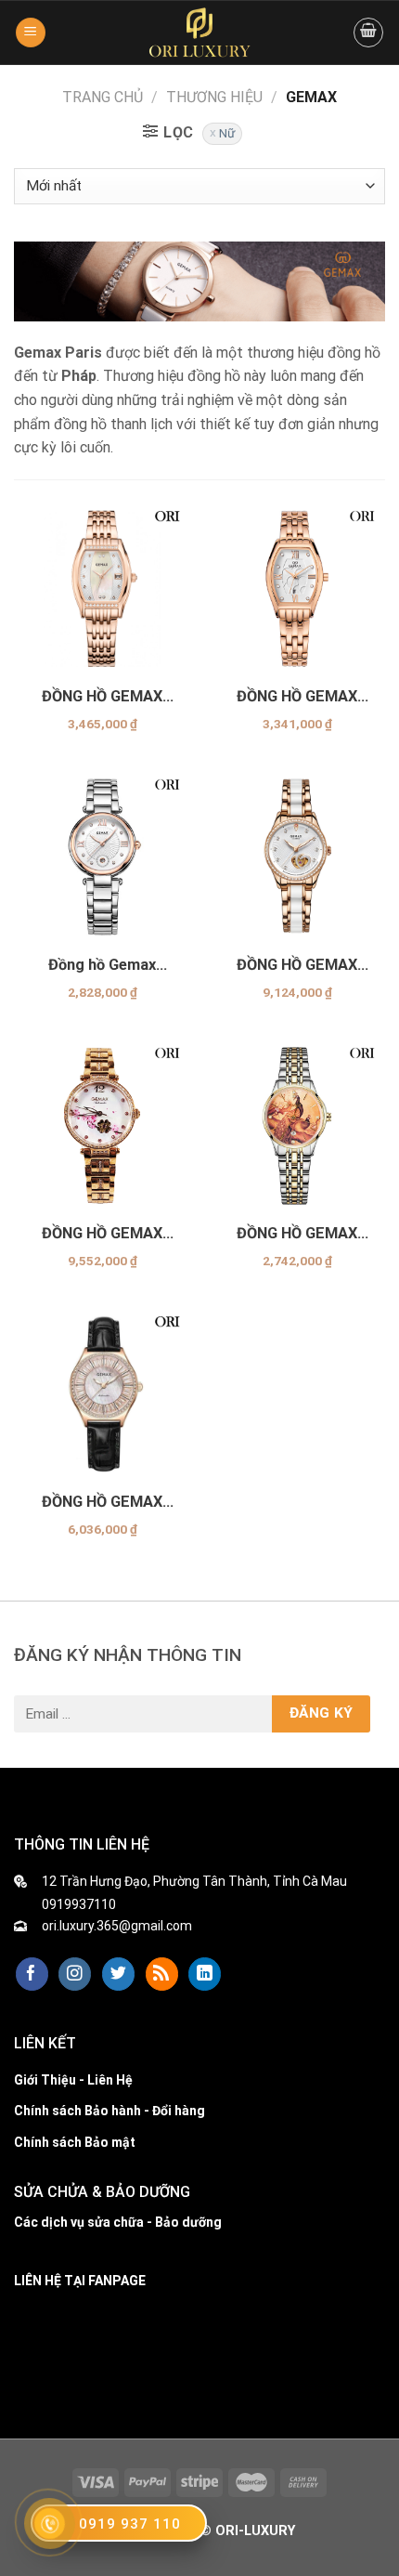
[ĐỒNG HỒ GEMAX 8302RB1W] (102, 1393)
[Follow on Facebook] (32, 1974)
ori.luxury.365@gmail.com (117, 1926)
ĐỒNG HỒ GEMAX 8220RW (102, 1234)
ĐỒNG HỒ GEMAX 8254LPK (297, 1234)
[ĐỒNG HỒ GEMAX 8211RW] (297, 856)
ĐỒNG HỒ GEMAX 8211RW (297, 965)
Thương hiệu (214, 97)
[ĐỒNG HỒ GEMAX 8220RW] (102, 1124)
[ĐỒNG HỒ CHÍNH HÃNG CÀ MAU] (199, 33)
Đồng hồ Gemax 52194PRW (102, 965)
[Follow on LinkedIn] (205, 1974)
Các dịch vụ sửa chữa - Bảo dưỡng (118, 2222)
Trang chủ (103, 97)
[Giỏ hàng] (368, 33)
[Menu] (31, 33)
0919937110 (79, 1904)
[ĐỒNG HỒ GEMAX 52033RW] (297, 587)
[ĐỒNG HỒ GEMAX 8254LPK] (297, 1124)
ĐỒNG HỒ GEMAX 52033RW (297, 697)
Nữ (227, 133)
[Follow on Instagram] (75, 1974)
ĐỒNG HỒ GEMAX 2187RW (102, 697)
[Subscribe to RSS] (162, 1974)
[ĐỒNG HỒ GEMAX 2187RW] (102, 587)
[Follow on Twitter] (118, 1974)
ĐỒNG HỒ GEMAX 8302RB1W (102, 1502)
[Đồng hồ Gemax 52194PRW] (102, 856)
